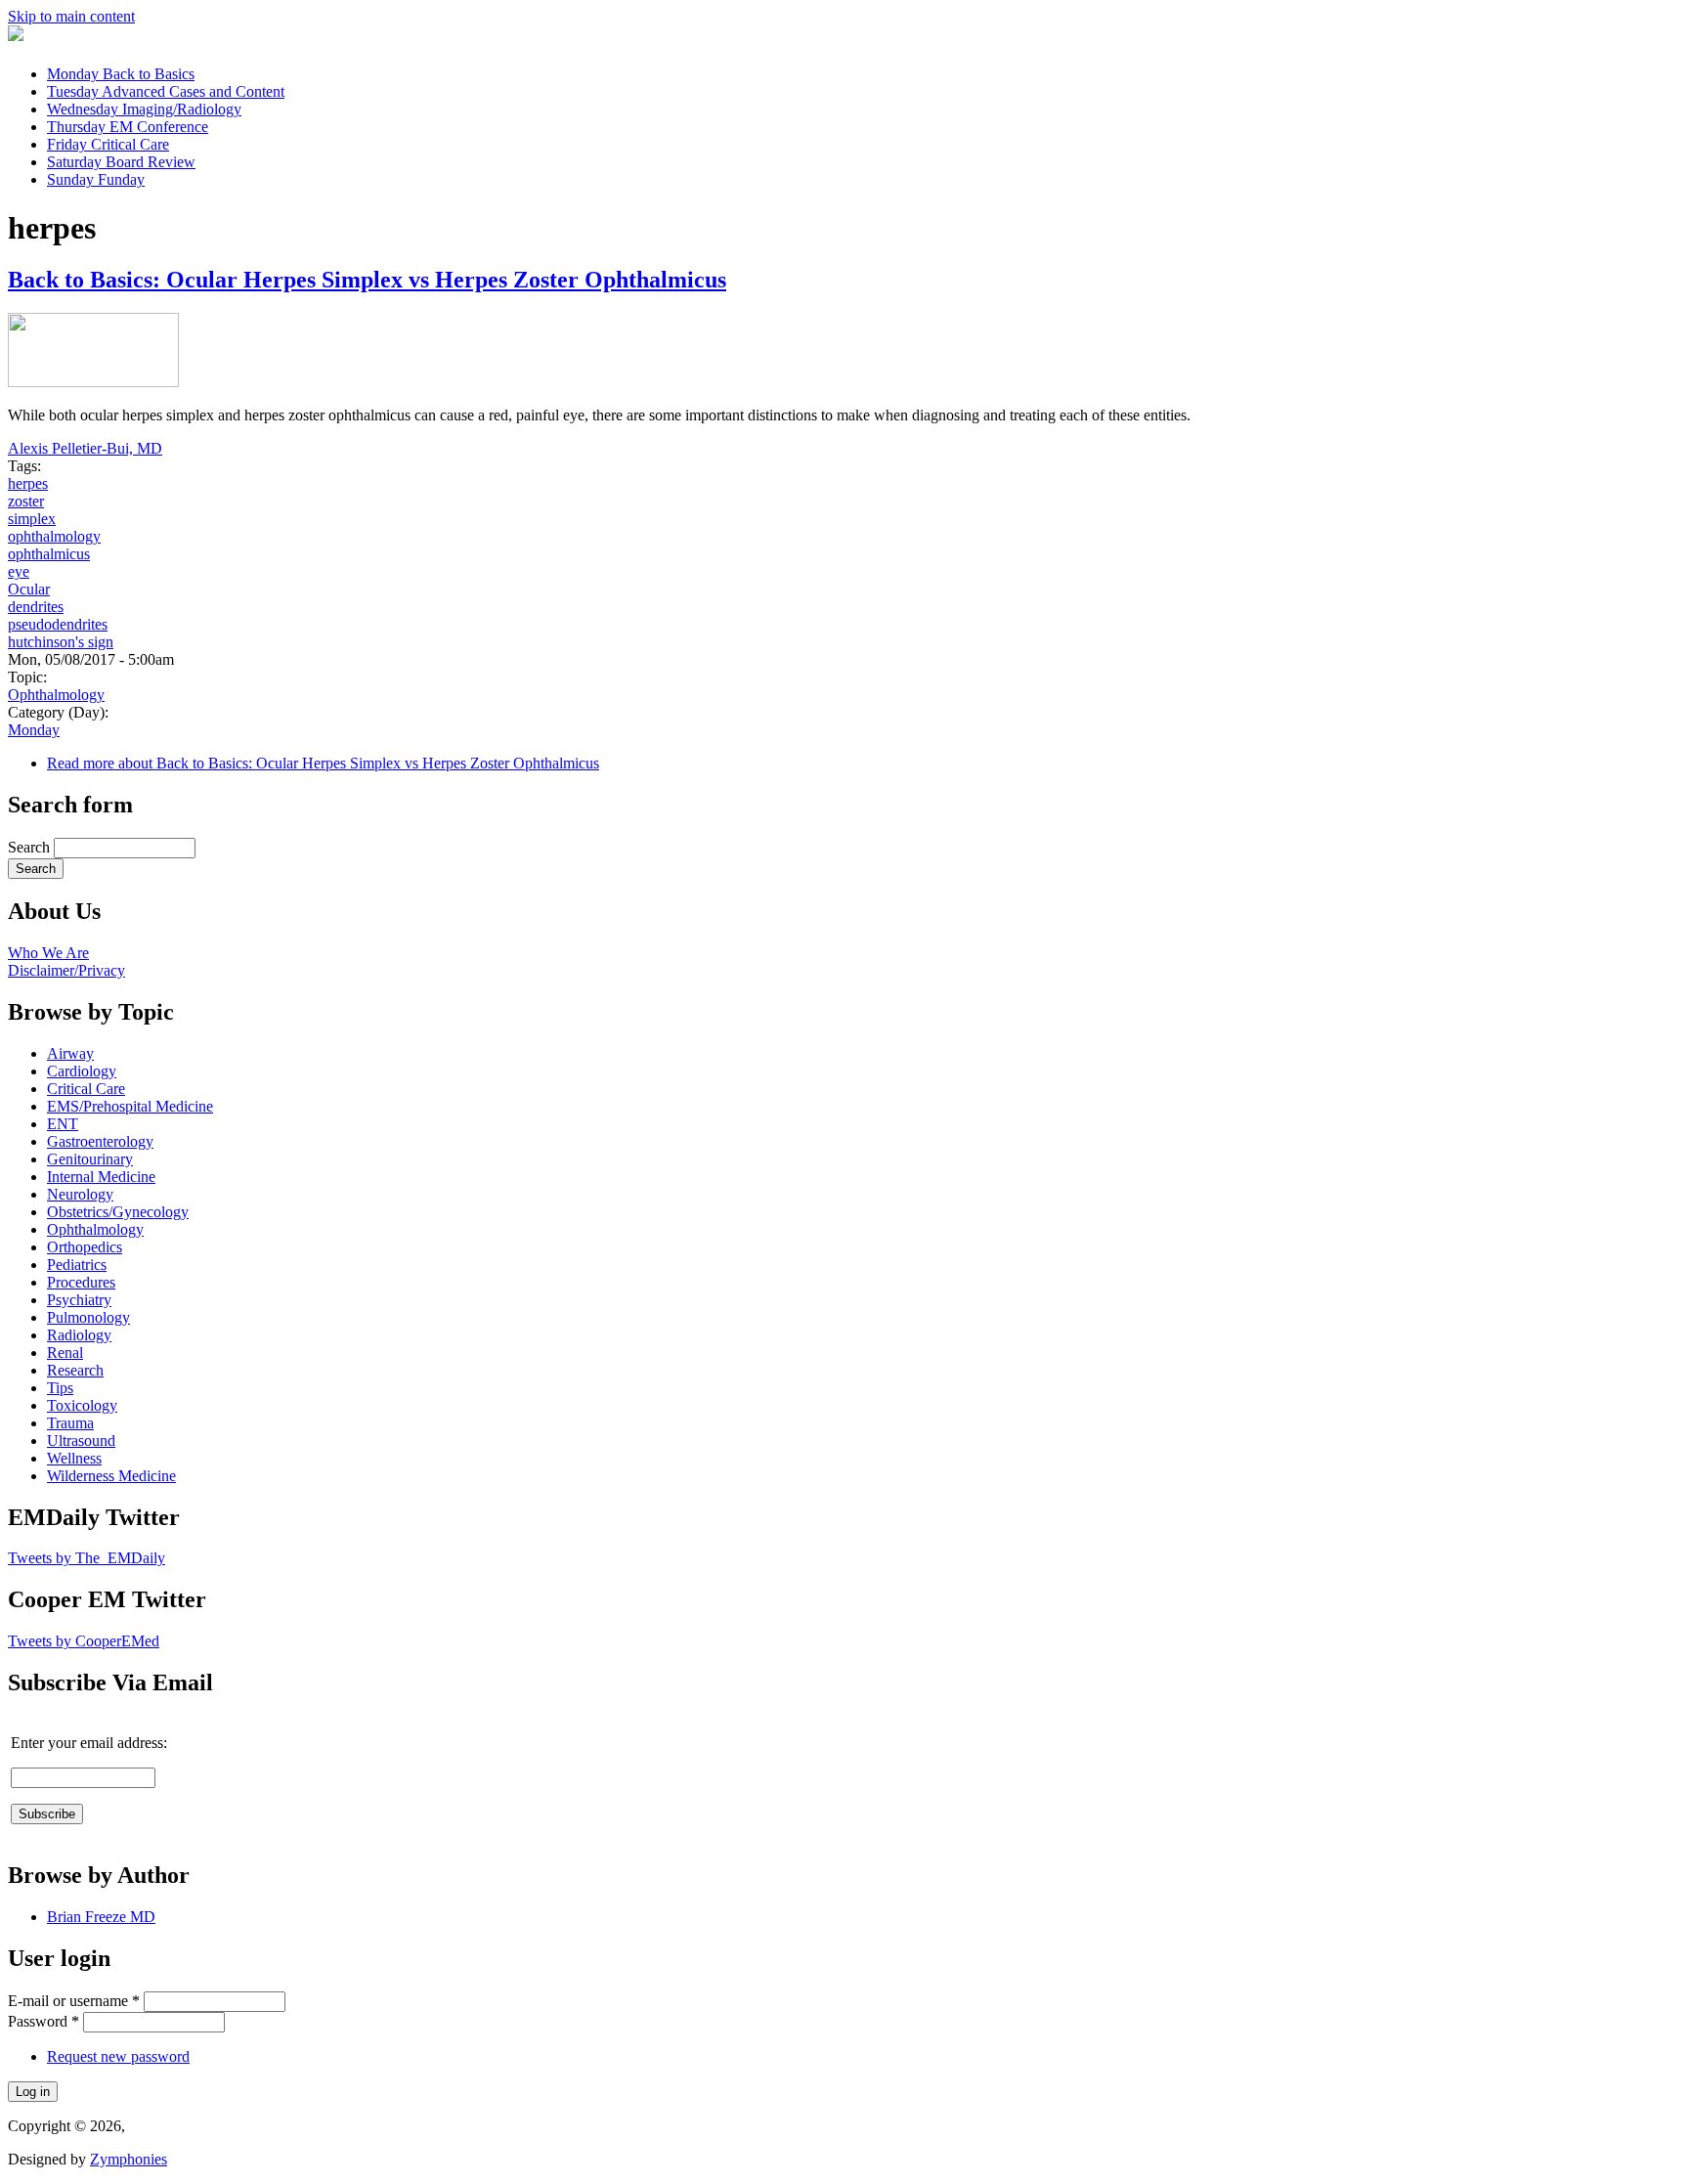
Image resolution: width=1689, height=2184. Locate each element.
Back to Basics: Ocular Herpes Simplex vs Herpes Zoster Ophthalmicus (367, 280)
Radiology (79, 1335)
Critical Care (86, 1089)
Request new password (118, 2056)
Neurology (80, 1194)
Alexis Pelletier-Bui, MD (85, 448)
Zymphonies (129, 2159)
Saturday (121, 162)
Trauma (70, 1423)
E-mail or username (74, 2001)
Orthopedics (85, 1247)
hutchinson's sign (61, 642)
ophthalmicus (49, 554)
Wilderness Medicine (111, 1476)
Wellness (74, 1458)
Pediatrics (77, 1265)
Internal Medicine (101, 1177)
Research (75, 1370)
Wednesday (144, 109)
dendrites (36, 607)
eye (19, 571)
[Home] (16, 36)
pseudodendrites (58, 624)
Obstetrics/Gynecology (118, 1212)
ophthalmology (54, 536)
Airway (70, 1053)
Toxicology (82, 1405)
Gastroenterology (100, 1141)
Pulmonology (88, 1317)
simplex (32, 519)
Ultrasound (81, 1441)
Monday (121, 74)
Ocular (29, 589)
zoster (26, 501)
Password (43, 2021)
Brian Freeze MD (101, 1917)
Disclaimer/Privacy (66, 970)
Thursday (128, 127)
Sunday (96, 179)
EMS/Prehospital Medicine (130, 1106)
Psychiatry (79, 1300)
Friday (108, 144)
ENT (63, 1124)
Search (31, 847)
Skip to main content (71, 16)
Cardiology (82, 1071)
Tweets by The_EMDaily (87, 1558)
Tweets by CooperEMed (84, 1641)
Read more (323, 763)
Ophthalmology (56, 695)
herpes (28, 483)
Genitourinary (90, 1159)
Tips (60, 1388)
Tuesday (166, 91)
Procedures (81, 1282)
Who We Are (48, 953)
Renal (65, 1353)
